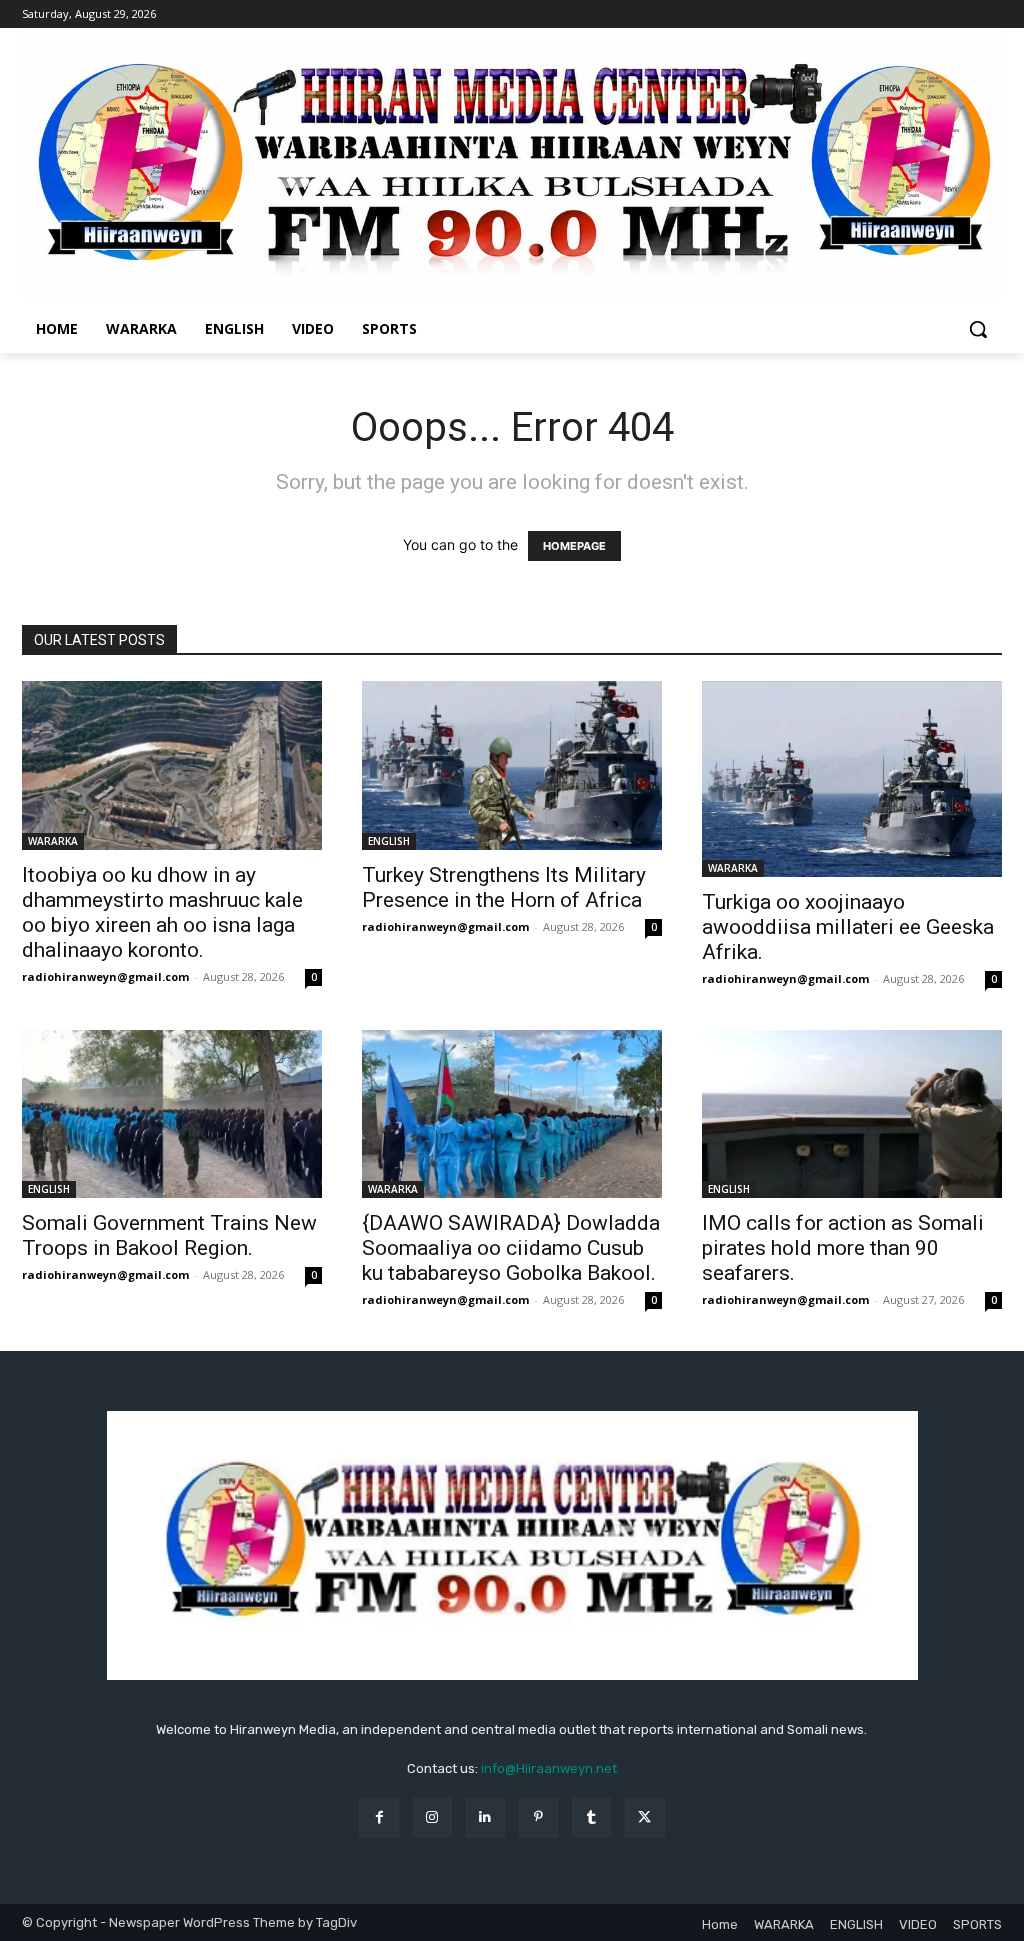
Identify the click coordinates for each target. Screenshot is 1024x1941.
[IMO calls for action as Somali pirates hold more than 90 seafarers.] (852, 1114)
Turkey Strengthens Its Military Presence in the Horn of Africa (504, 887)
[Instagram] (432, 1817)
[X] (644, 1817)
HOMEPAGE (574, 546)
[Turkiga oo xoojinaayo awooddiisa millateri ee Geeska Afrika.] (852, 779)
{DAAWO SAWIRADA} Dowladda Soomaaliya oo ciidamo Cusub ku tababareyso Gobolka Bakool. (511, 1248)
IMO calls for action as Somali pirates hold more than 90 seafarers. (843, 1248)
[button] (978, 329)
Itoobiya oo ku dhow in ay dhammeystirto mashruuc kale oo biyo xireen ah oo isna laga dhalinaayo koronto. (162, 912)
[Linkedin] (485, 1817)
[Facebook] (378, 1817)
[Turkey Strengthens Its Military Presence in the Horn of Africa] (512, 765)
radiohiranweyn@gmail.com (105, 976)
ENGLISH (389, 841)
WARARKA (53, 841)
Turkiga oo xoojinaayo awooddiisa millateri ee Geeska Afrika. (848, 927)
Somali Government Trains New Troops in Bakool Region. (169, 1235)
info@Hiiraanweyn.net (549, 1768)
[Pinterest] (538, 1817)
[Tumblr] (591, 1817)
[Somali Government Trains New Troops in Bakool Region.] (172, 1114)
